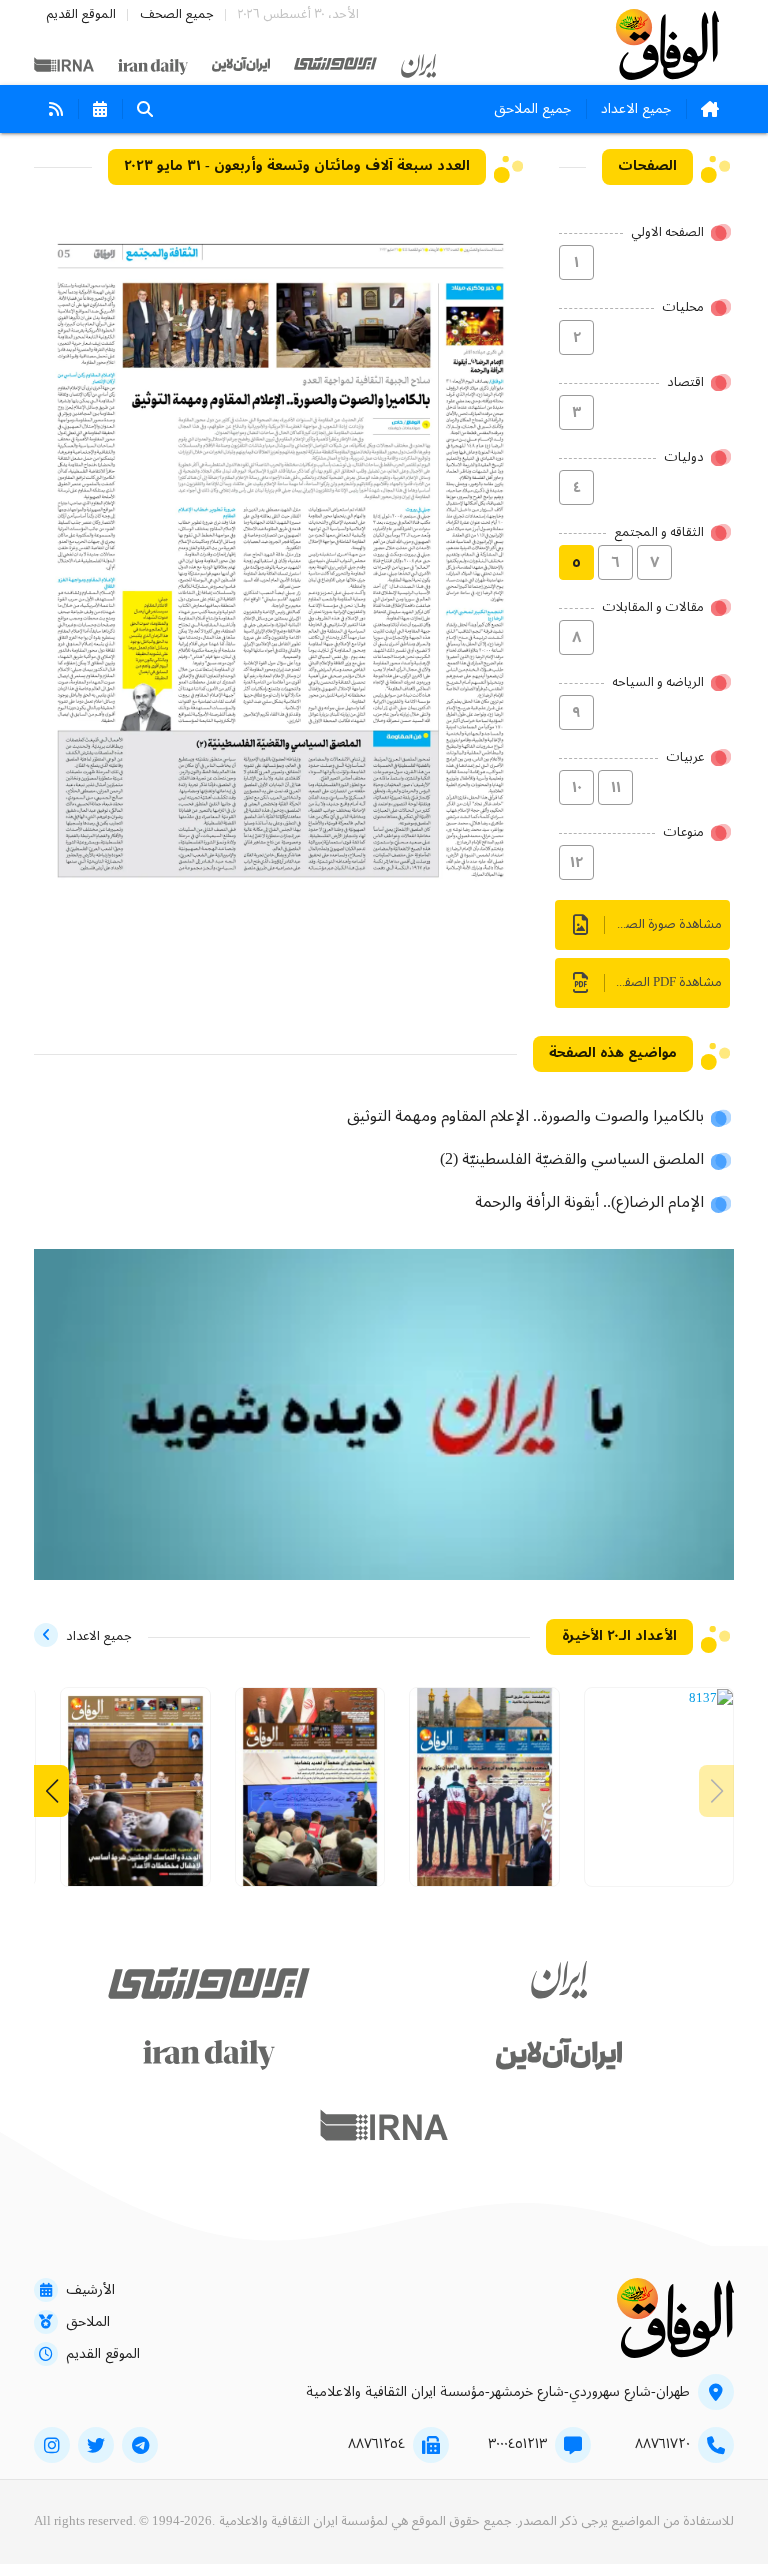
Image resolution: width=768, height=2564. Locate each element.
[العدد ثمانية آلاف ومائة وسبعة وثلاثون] (711, 1699)
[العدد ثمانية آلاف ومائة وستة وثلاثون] (484, 1794)
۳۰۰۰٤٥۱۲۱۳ (517, 2444)
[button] (51, 1791)
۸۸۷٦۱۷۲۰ (662, 2444)
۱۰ (577, 788)
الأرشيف (90, 2290)
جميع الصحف (177, 14)
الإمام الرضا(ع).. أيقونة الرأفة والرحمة (589, 1203)
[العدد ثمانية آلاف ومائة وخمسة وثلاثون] (310, 1794)
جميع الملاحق (532, 109)
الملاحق (88, 2322)
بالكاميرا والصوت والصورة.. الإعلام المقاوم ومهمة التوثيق (525, 1117)
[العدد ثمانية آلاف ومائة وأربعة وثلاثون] (135, 1794)
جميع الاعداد (636, 109)
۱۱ (616, 788)
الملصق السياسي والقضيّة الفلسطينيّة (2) (572, 1160)
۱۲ (576, 863)
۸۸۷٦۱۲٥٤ (376, 2444)
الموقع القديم (81, 14)
